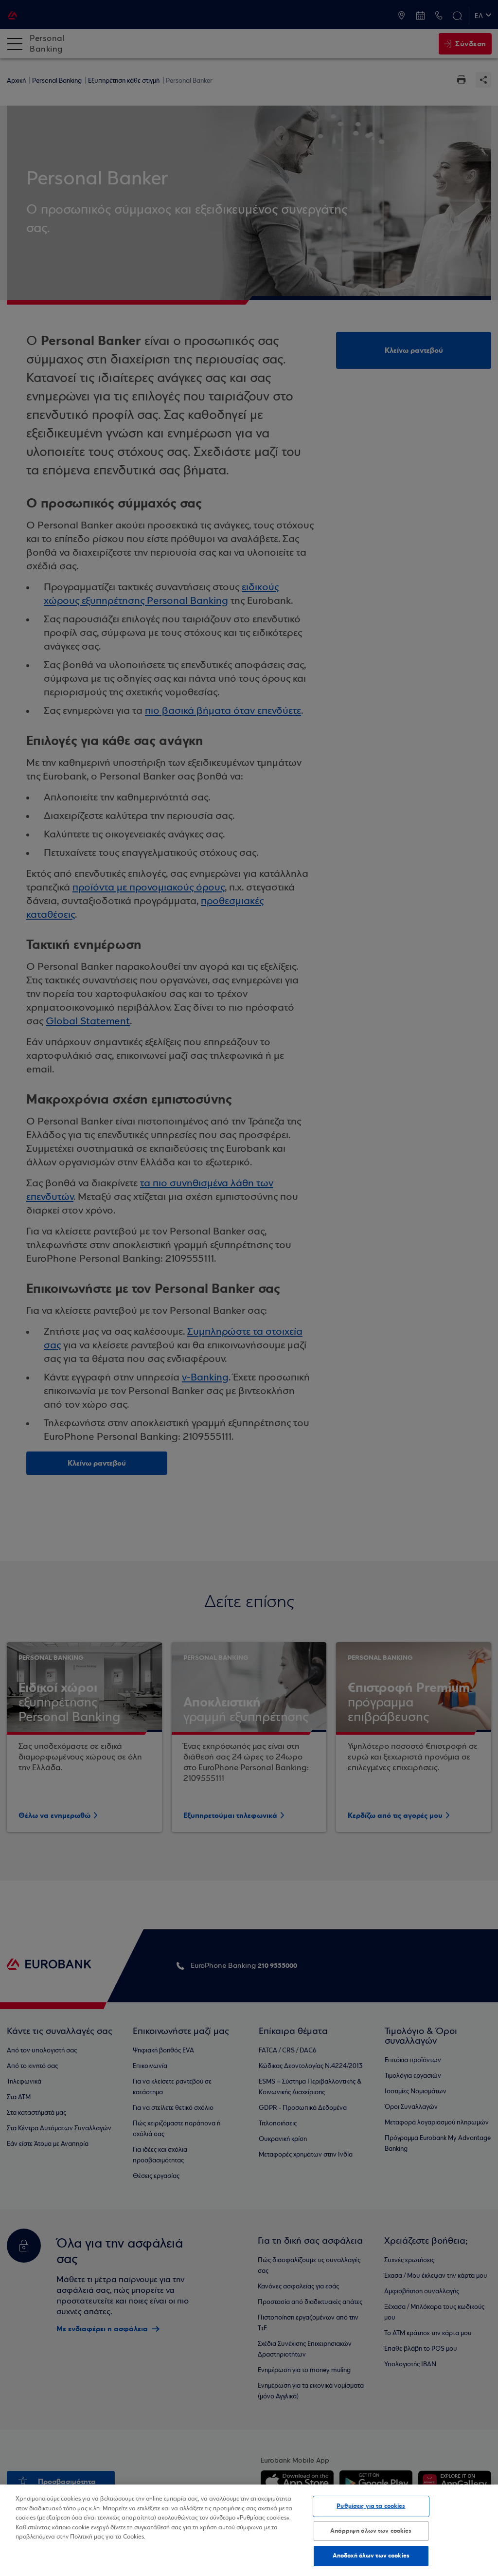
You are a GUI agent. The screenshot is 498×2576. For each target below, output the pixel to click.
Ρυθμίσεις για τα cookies (371, 2506)
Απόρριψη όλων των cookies (371, 2531)
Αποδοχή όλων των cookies (371, 2556)
